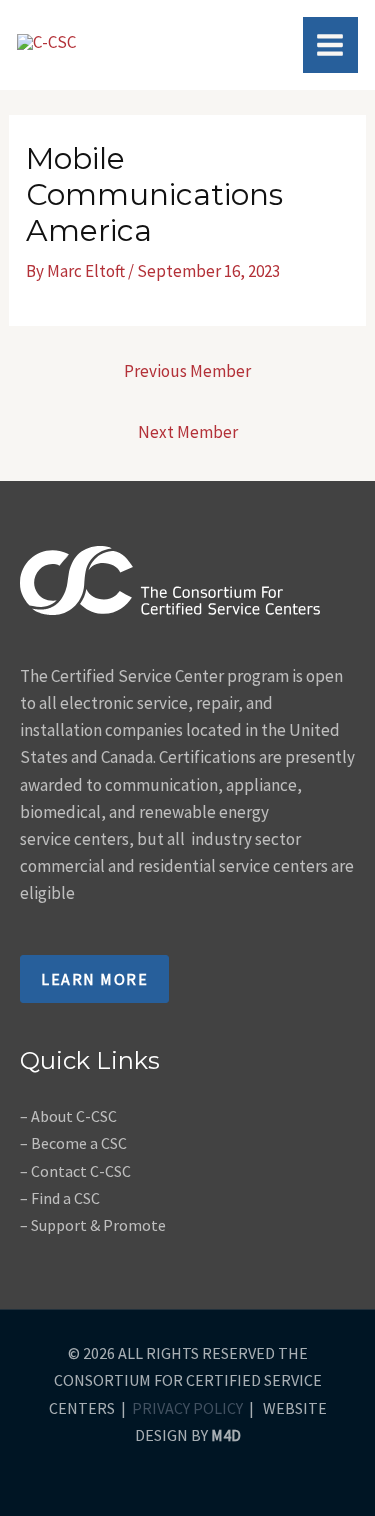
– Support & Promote (93, 1225)
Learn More (94, 979)
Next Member (188, 432)
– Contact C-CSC (75, 1171)
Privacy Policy (187, 1408)
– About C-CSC (68, 1116)
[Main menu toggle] (331, 45)
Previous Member (187, 371)
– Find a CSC (60, 1198)
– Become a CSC (73, 1143)
